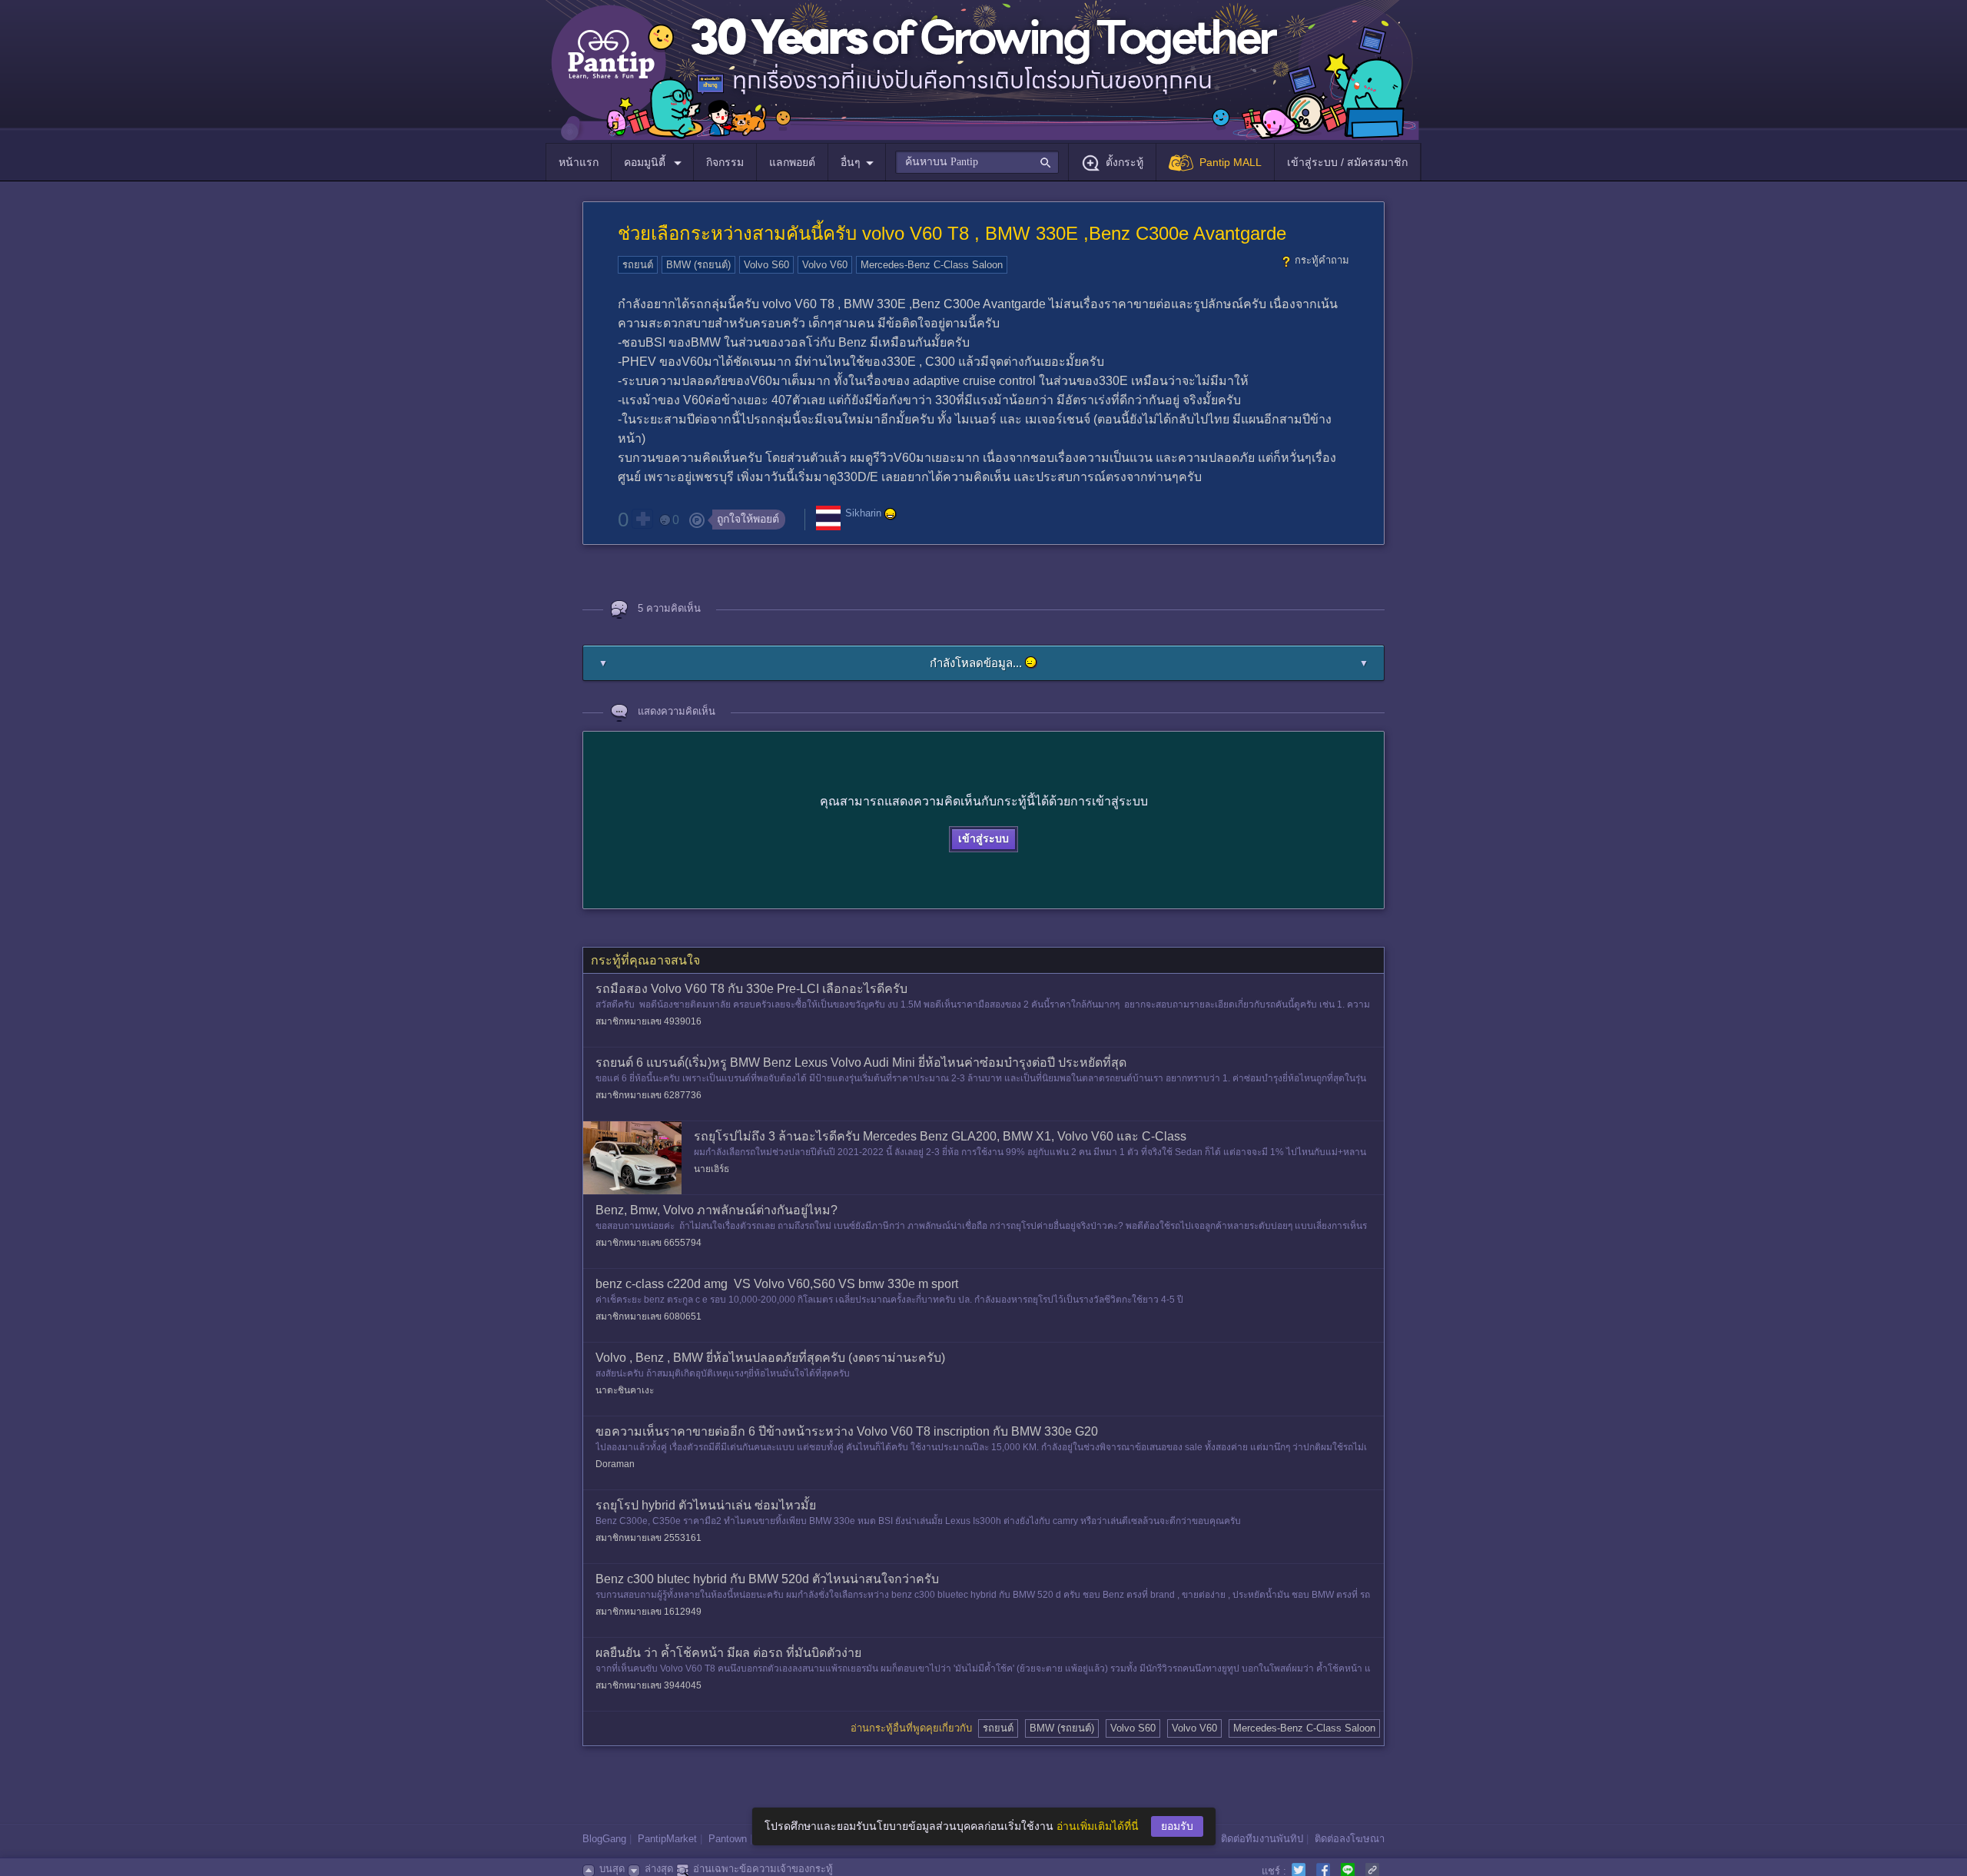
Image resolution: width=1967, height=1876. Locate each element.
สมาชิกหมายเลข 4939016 (648, 1021)
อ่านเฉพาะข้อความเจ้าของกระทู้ (763, 1869)
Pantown (728, 1839)
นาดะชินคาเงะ (625, 1390)
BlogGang (604, 1839)
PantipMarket (667, 1839)
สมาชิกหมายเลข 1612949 (648, 1612)
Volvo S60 (766, 265)
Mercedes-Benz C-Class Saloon (932, 265)
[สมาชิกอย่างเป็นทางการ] (891, 514)
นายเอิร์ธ (712, 1169)
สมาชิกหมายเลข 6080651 (648, 1317)
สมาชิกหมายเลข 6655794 (648, 1243)
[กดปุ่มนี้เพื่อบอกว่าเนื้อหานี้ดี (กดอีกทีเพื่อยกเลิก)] (642, 519)
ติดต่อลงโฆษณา (1350, 1839)
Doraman (615, 1464)
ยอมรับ (1177, 1826)
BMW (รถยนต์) (698, 265)
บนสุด (612, 1869)
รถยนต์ (638, 265)
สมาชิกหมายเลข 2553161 (648, 1538)
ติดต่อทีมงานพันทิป (1262, 1839)
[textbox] (977, 162)
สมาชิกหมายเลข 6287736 (648, 1095)
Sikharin (863, 514)
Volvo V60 (825, 265)
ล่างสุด (659, 1869)
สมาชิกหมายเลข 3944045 (648, 1685)
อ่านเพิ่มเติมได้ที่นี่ (1098, 1826)
